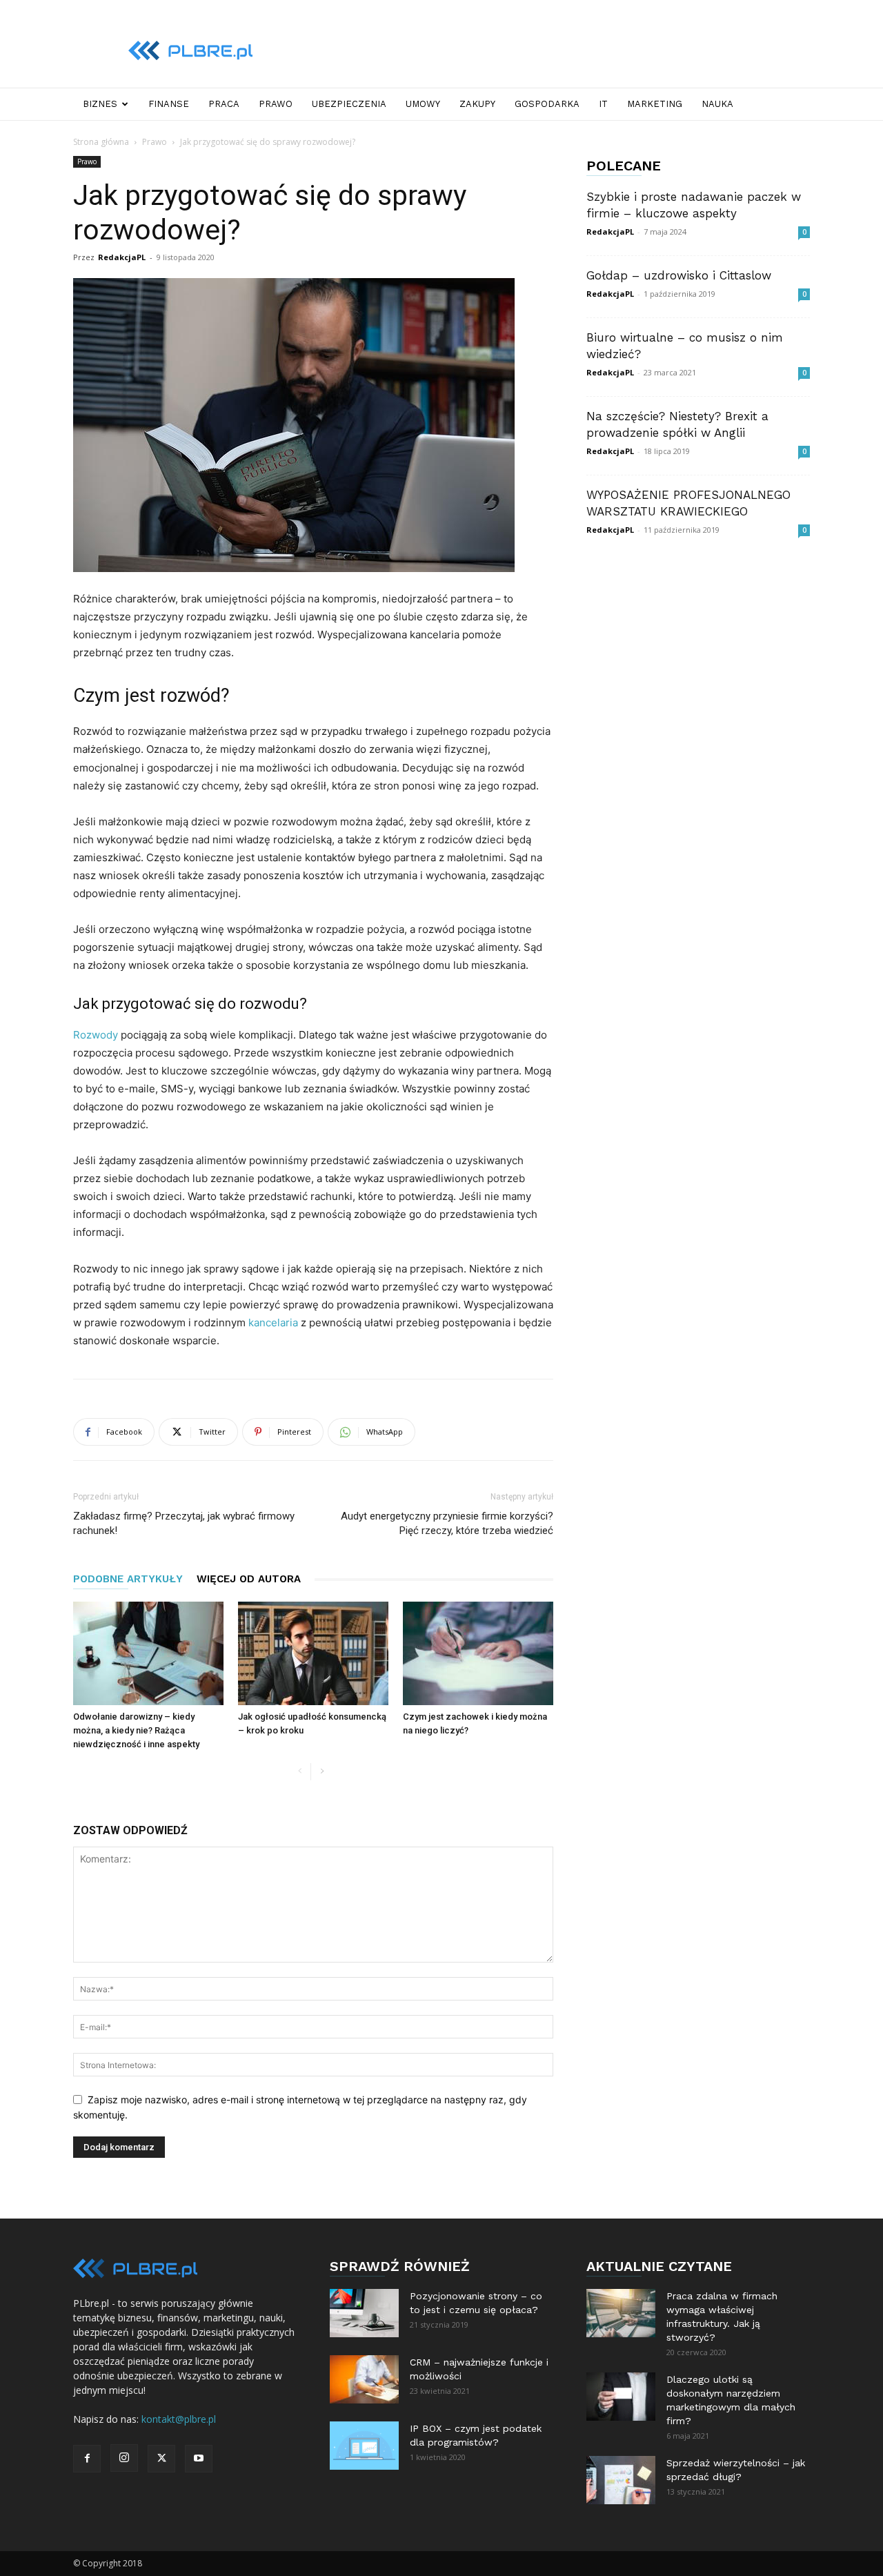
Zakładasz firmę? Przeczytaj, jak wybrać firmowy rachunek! (184, 1523)
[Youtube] (199, 2459)
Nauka (717, 104)
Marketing (655, 104)
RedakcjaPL (122, 257)
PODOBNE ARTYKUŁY (128, 1579)
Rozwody (96, 1035)
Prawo (276, 104)
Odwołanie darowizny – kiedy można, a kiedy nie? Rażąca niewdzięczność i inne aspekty (136, 1730)
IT (603, 104)
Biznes (100, 104)
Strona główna (101, 142)
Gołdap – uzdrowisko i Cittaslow (679, 275)
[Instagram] (124, 2458)
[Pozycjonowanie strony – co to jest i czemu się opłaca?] (364, 2313)
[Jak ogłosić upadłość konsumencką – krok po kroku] (313, 1653)
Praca (224, 104)
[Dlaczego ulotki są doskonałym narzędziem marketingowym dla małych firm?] (621, 2397)
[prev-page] (300, 1772)
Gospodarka (547, 104)
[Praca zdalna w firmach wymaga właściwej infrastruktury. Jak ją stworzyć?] (621, 2313)
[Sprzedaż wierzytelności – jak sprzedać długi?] (621, 2480)
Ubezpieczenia (349, 104)
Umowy (423, 104)
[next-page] (322, 1772)
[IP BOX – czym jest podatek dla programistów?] (364, 2446)
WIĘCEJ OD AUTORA (249, 1579)
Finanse (169, 104)
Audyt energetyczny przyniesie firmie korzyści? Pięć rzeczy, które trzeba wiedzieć (447, 1523)
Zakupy (477, 104)
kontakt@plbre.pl (179, 2419)
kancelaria (273, 1323)
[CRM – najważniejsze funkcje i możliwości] (364, 2379)
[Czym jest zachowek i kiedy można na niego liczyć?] (478, 1653)
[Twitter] (161, 2459)
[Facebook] (87, 2459)
